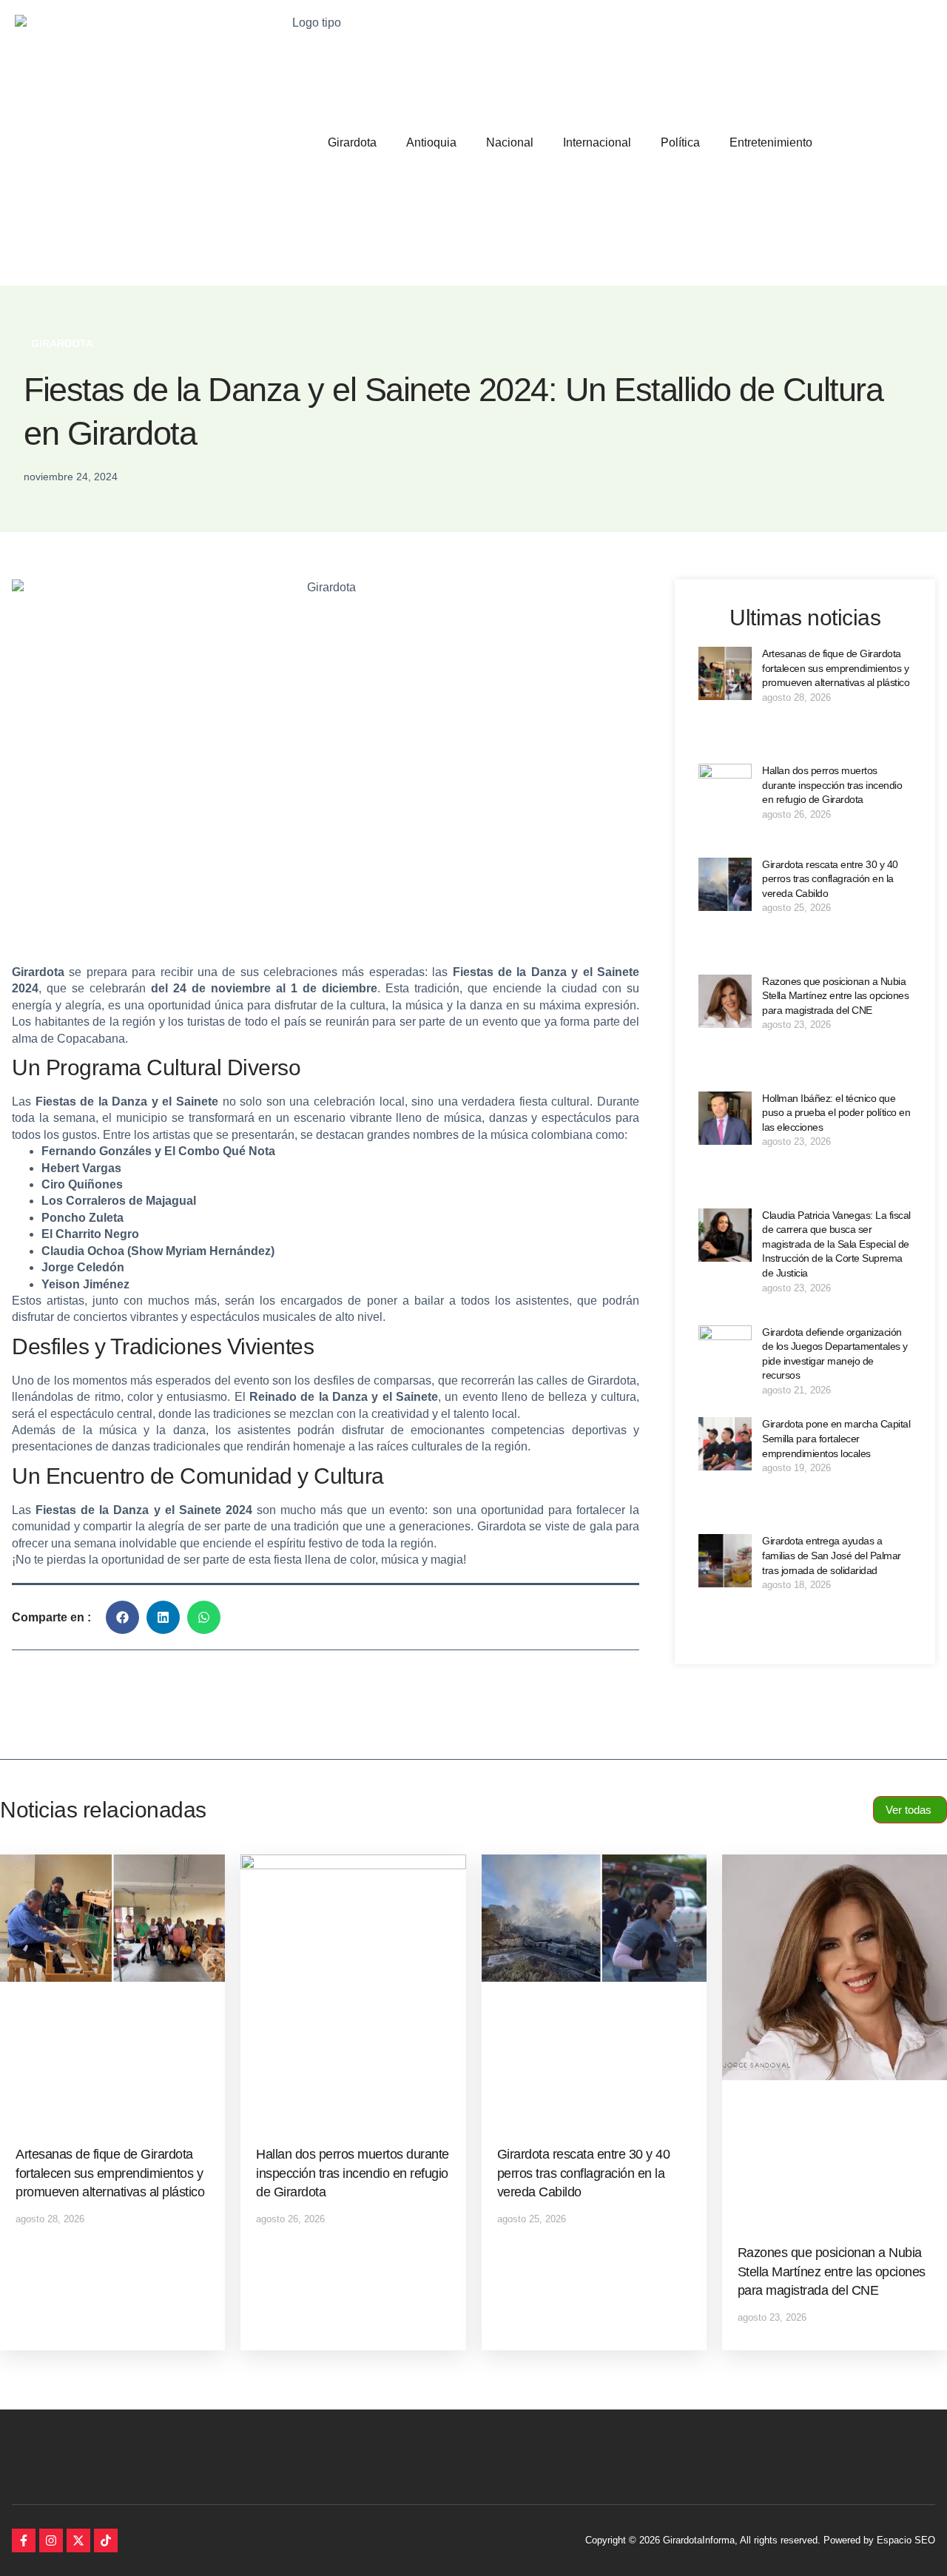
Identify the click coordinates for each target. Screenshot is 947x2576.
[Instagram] (51, 2540)
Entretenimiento (771, 142)
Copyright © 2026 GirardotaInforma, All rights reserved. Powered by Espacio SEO (760, 2540)
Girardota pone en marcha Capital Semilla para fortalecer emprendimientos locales (836, 1438)
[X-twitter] (78, 2540)
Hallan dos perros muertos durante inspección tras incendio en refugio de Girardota (832, 785)
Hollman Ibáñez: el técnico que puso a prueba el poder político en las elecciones (836, 1113)
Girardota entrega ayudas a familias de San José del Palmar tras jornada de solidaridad (832, 1555)
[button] (122, 1617)
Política (680, 142)
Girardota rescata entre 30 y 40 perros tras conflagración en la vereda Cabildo (830, 879)
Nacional (510, 142)
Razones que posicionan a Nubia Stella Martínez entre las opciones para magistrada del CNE (835, 996)
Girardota (352, 142)
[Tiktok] (106, 2540)
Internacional (597, 142)
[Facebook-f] (24, 2540)
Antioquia (431, 142)
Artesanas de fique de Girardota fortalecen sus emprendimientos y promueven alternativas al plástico (836, 668)
